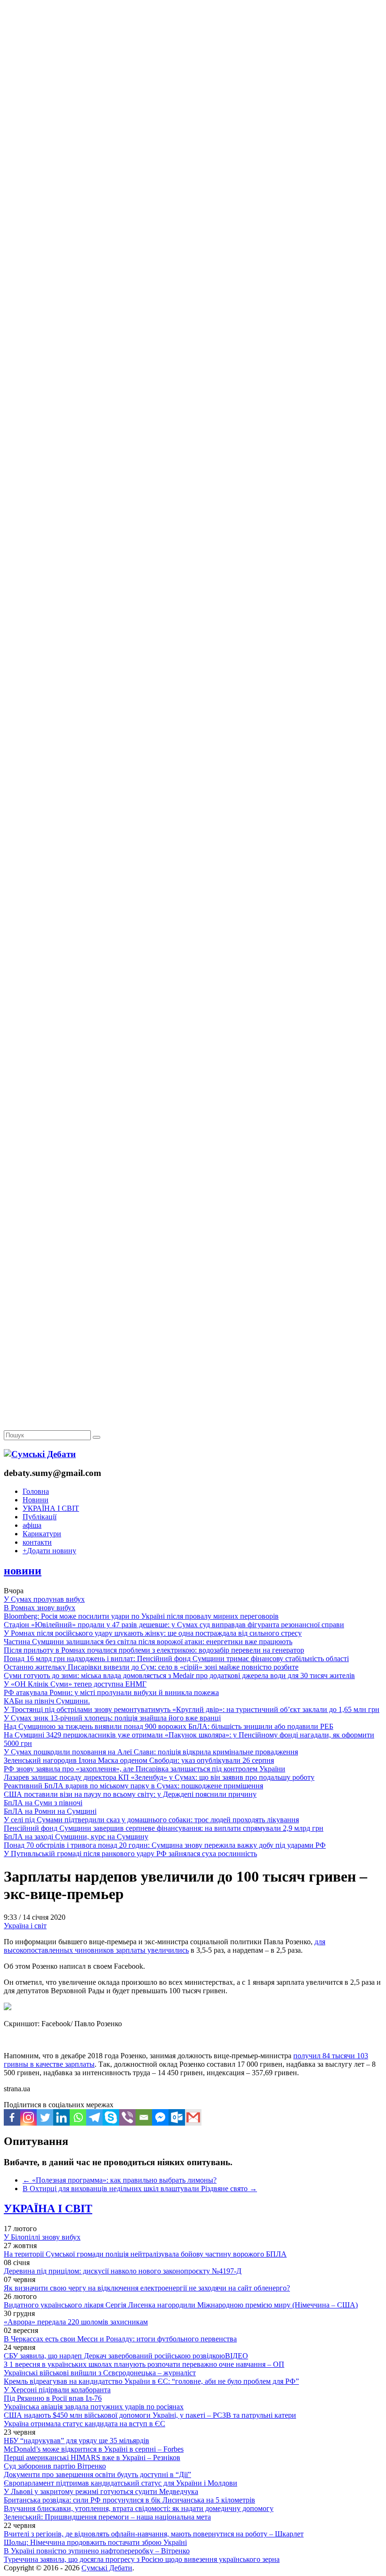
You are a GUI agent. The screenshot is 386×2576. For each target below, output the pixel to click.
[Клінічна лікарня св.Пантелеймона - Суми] (193, 72)
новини (23, 1571)
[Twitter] (45, 2117)
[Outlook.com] (177, 2117)
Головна (36, 1491)
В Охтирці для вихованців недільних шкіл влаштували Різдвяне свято (140, 2189)
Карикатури (42, 1534)
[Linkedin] (61, 2117)
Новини (36, 1500)
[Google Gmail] (193, 2117)
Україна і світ (25, 1926)
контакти (37, 1542)
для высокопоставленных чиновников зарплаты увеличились (165, 1946)
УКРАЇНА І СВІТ (51, 1508)
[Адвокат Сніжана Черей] (193, 144)
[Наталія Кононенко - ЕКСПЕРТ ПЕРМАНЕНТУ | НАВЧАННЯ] (193, 289)
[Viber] (127, 2117)
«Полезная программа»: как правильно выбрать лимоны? (120, 2180)
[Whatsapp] (78, 2117)
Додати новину (49, 1551)
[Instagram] (28, 2117)
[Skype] (111, 2117)
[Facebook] (12, 2117)
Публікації (40, 1517)
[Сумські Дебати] (40, 1454)
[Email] (144, 2117)
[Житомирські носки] (193, 217)
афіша (32, 1525)
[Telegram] (94, 2117)
